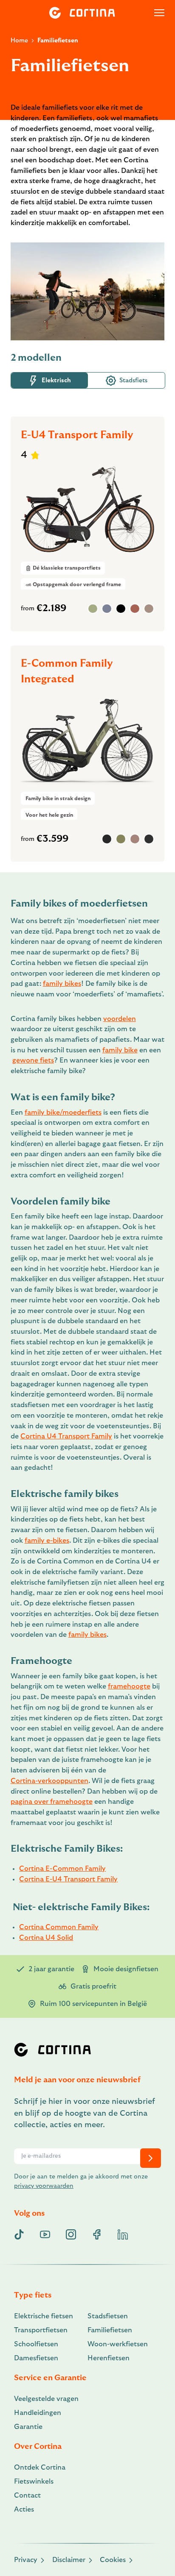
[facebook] (97, 2234)
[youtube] (45, 2234)
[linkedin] (123, 2234)
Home (19, 40)
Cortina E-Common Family (62, 1869)
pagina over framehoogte (52, 1802)
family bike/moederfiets (63, 1113)
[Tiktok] (19, 2234)
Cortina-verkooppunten (49, 1781)
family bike (120, 1050)
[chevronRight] (151, 2158)
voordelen (120, 1019)
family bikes (62, 984)
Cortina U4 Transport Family (66, 1436)
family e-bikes (47, 1541)
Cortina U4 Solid (46, 1938)
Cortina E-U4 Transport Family (68, 1879)
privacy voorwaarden (44, 2186)
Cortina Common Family (59, 1927)
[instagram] (71, 2234)
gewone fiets (33, 1060)
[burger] (159, 13)
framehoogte (129, 1686)
